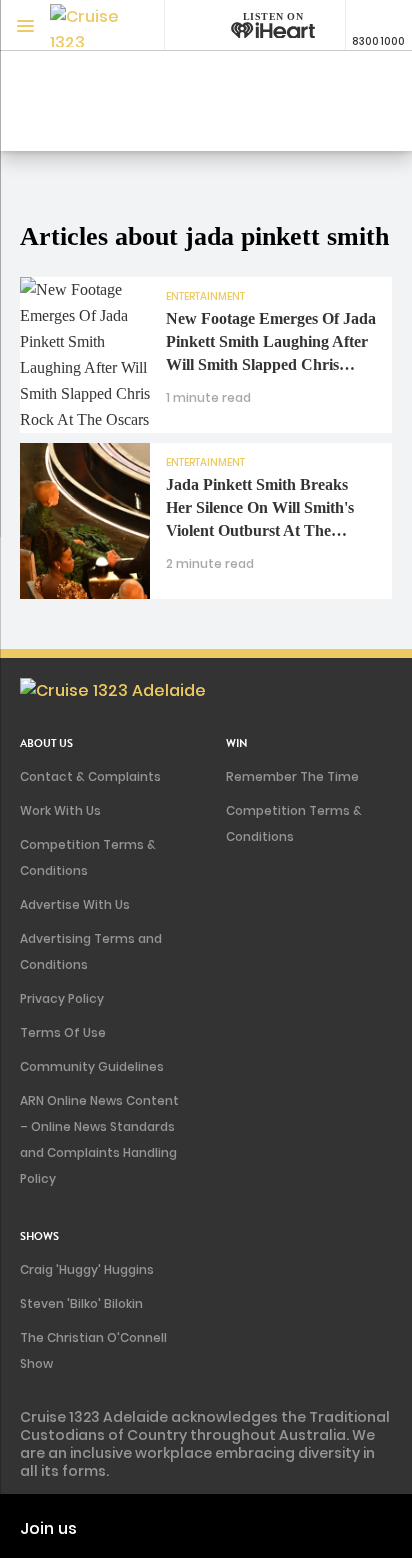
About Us (46, 743)
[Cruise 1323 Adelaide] (90, 25)
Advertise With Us (75, 904)
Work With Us (60, 810)
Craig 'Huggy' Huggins (87, 1269)
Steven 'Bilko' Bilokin (81, 1303)
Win (237, 743)
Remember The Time (292, 776)
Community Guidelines (92, 1066)
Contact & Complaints (90, 776)
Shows (39, 1236)
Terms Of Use (63, 1032)
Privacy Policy (62, 998)
